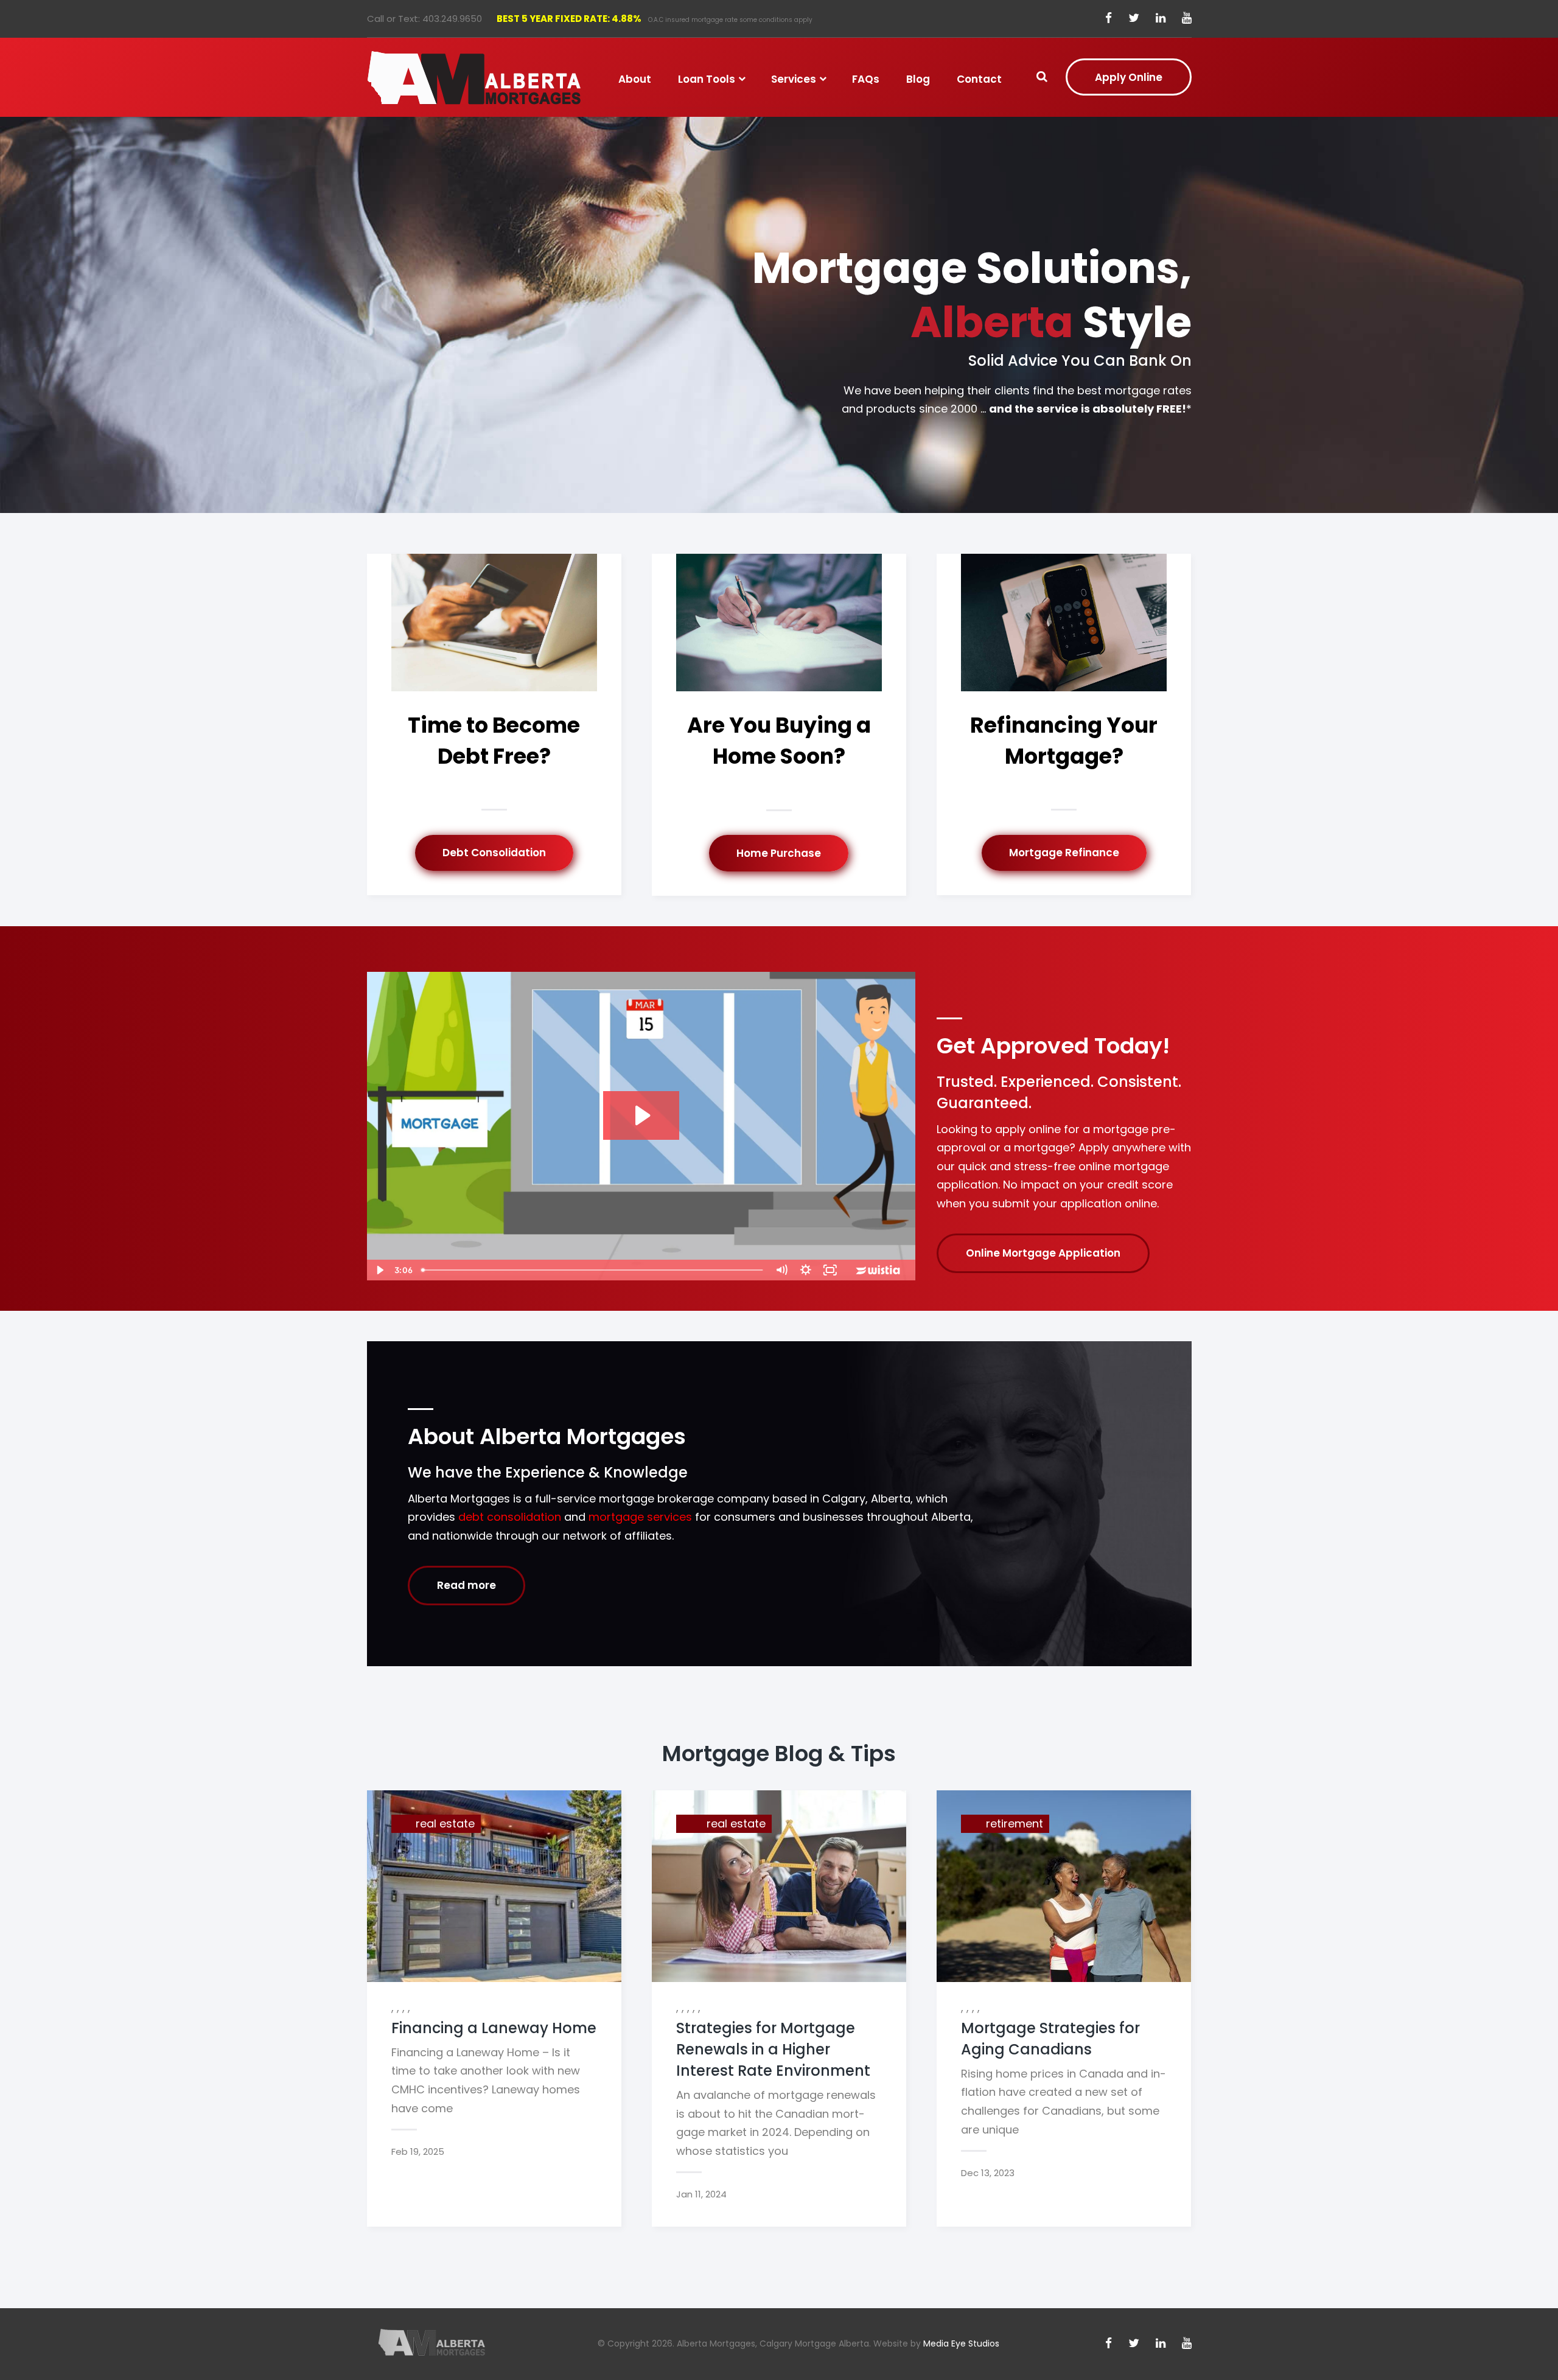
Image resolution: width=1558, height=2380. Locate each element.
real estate (445, 1823)
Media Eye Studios (961, 2343)
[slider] (593, 1270)
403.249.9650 (452, 19)
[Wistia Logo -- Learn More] (879, 1270)
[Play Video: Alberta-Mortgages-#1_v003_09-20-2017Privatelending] (641, 1115)
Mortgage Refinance (1064, 853)
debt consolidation (510, 1517)
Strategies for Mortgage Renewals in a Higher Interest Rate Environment (773, 2049)
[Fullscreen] (830, 1270)
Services (794, 79)
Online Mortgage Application (1043, 1253)
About (635, 79)
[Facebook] (1109, 19)
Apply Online (1129, 77)
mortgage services (640, 1517)
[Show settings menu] (806, 1270)
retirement (1015, 1823)
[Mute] (781, 1270)
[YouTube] (1187, 19)
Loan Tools (707, 79)
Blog (918, 79)
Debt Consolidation (494, 853)
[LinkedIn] (1161, 19)
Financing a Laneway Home (494, 2028)
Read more (466, 1585)
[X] (1134, 19)
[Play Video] (379, 1270)
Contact (979, 79)
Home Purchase (779, 853)
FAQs (866, 79)
